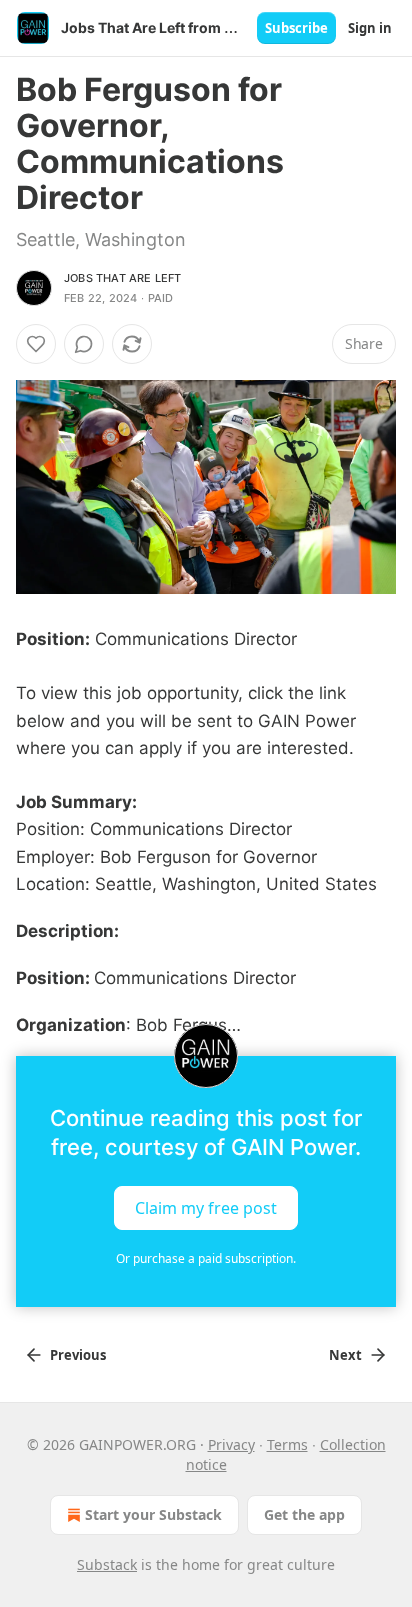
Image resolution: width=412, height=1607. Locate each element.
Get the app (304, 1514)
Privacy (231, 1444)
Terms (287, 1444)
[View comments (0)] (84, 344)
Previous (78, 1355)
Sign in (370, 28)
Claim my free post (206, 1207)
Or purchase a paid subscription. (206, 1258)
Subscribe (296, 28)
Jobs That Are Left (123, 278)
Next (345, 1355)
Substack (107, 1564)
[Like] (36, 344)
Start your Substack (153, 1514)
